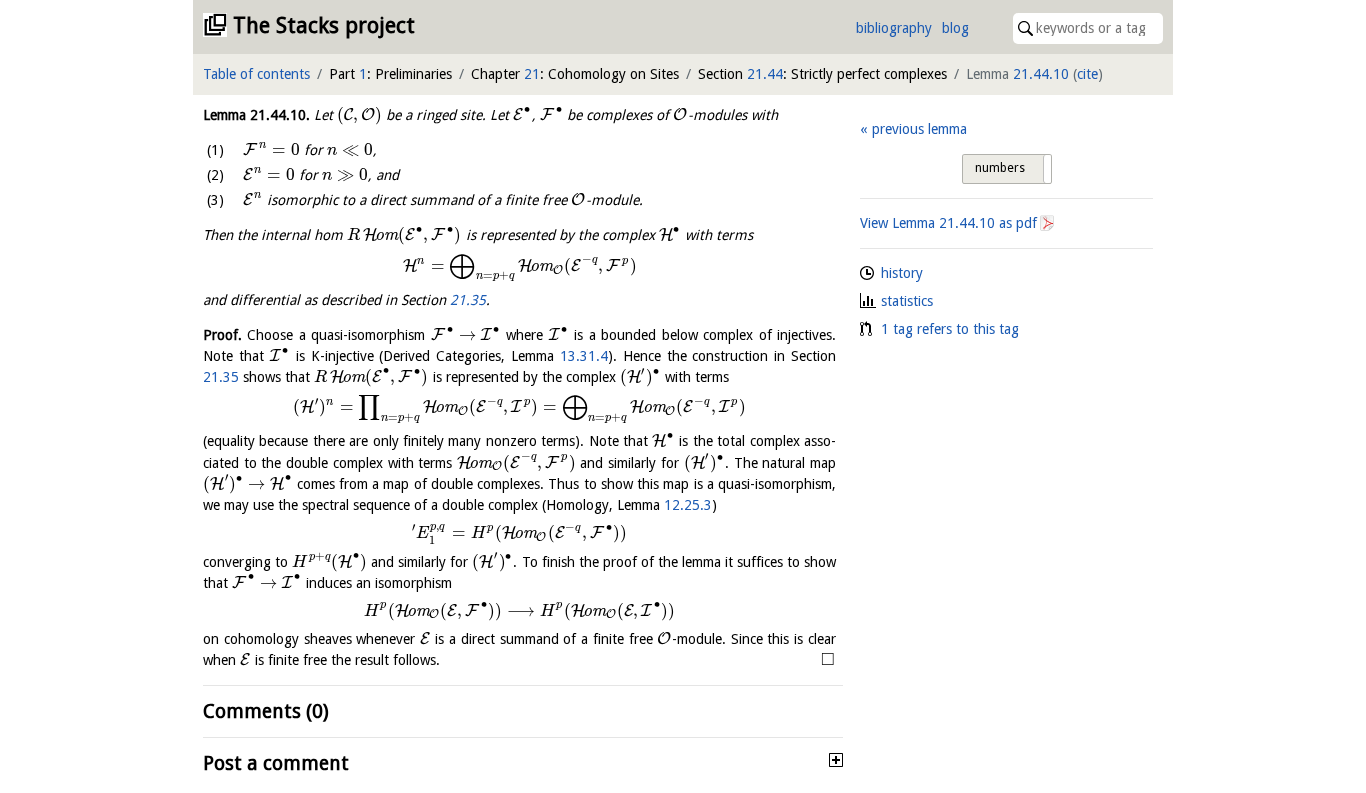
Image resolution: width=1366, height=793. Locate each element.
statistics (907, 301)
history (902, 273)
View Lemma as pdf (948, 223)
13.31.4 (584, 356)
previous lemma (919, 129)
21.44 (765, 74)
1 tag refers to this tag (950, 329)
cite (1087, 74)
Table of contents (256, 74)
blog (955, 28)
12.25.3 (688, 505)
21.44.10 (1041, 74)
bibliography (894, 28)
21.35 (468, 300)
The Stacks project (324, 25)
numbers (1000, 168)
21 (532, 74)
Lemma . (256, 115)
